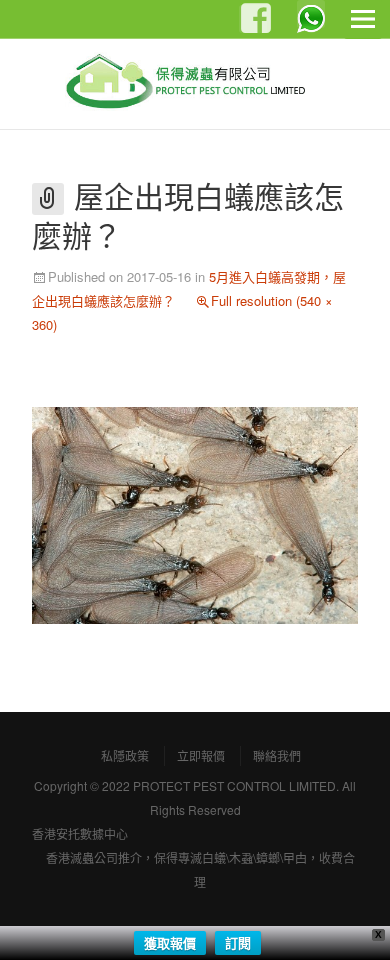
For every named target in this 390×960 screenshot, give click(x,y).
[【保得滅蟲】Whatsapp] (311, 14)
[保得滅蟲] (195, 83)
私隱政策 (125, 755)
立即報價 (201, 755)
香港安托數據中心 (80, 833)
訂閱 (238, 942)
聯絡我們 (277, 755)
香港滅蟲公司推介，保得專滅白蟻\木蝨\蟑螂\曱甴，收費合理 (200, 869)
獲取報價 (170, 942)
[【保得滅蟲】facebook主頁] (253, 19)
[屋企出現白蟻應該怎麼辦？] (195, 513)
